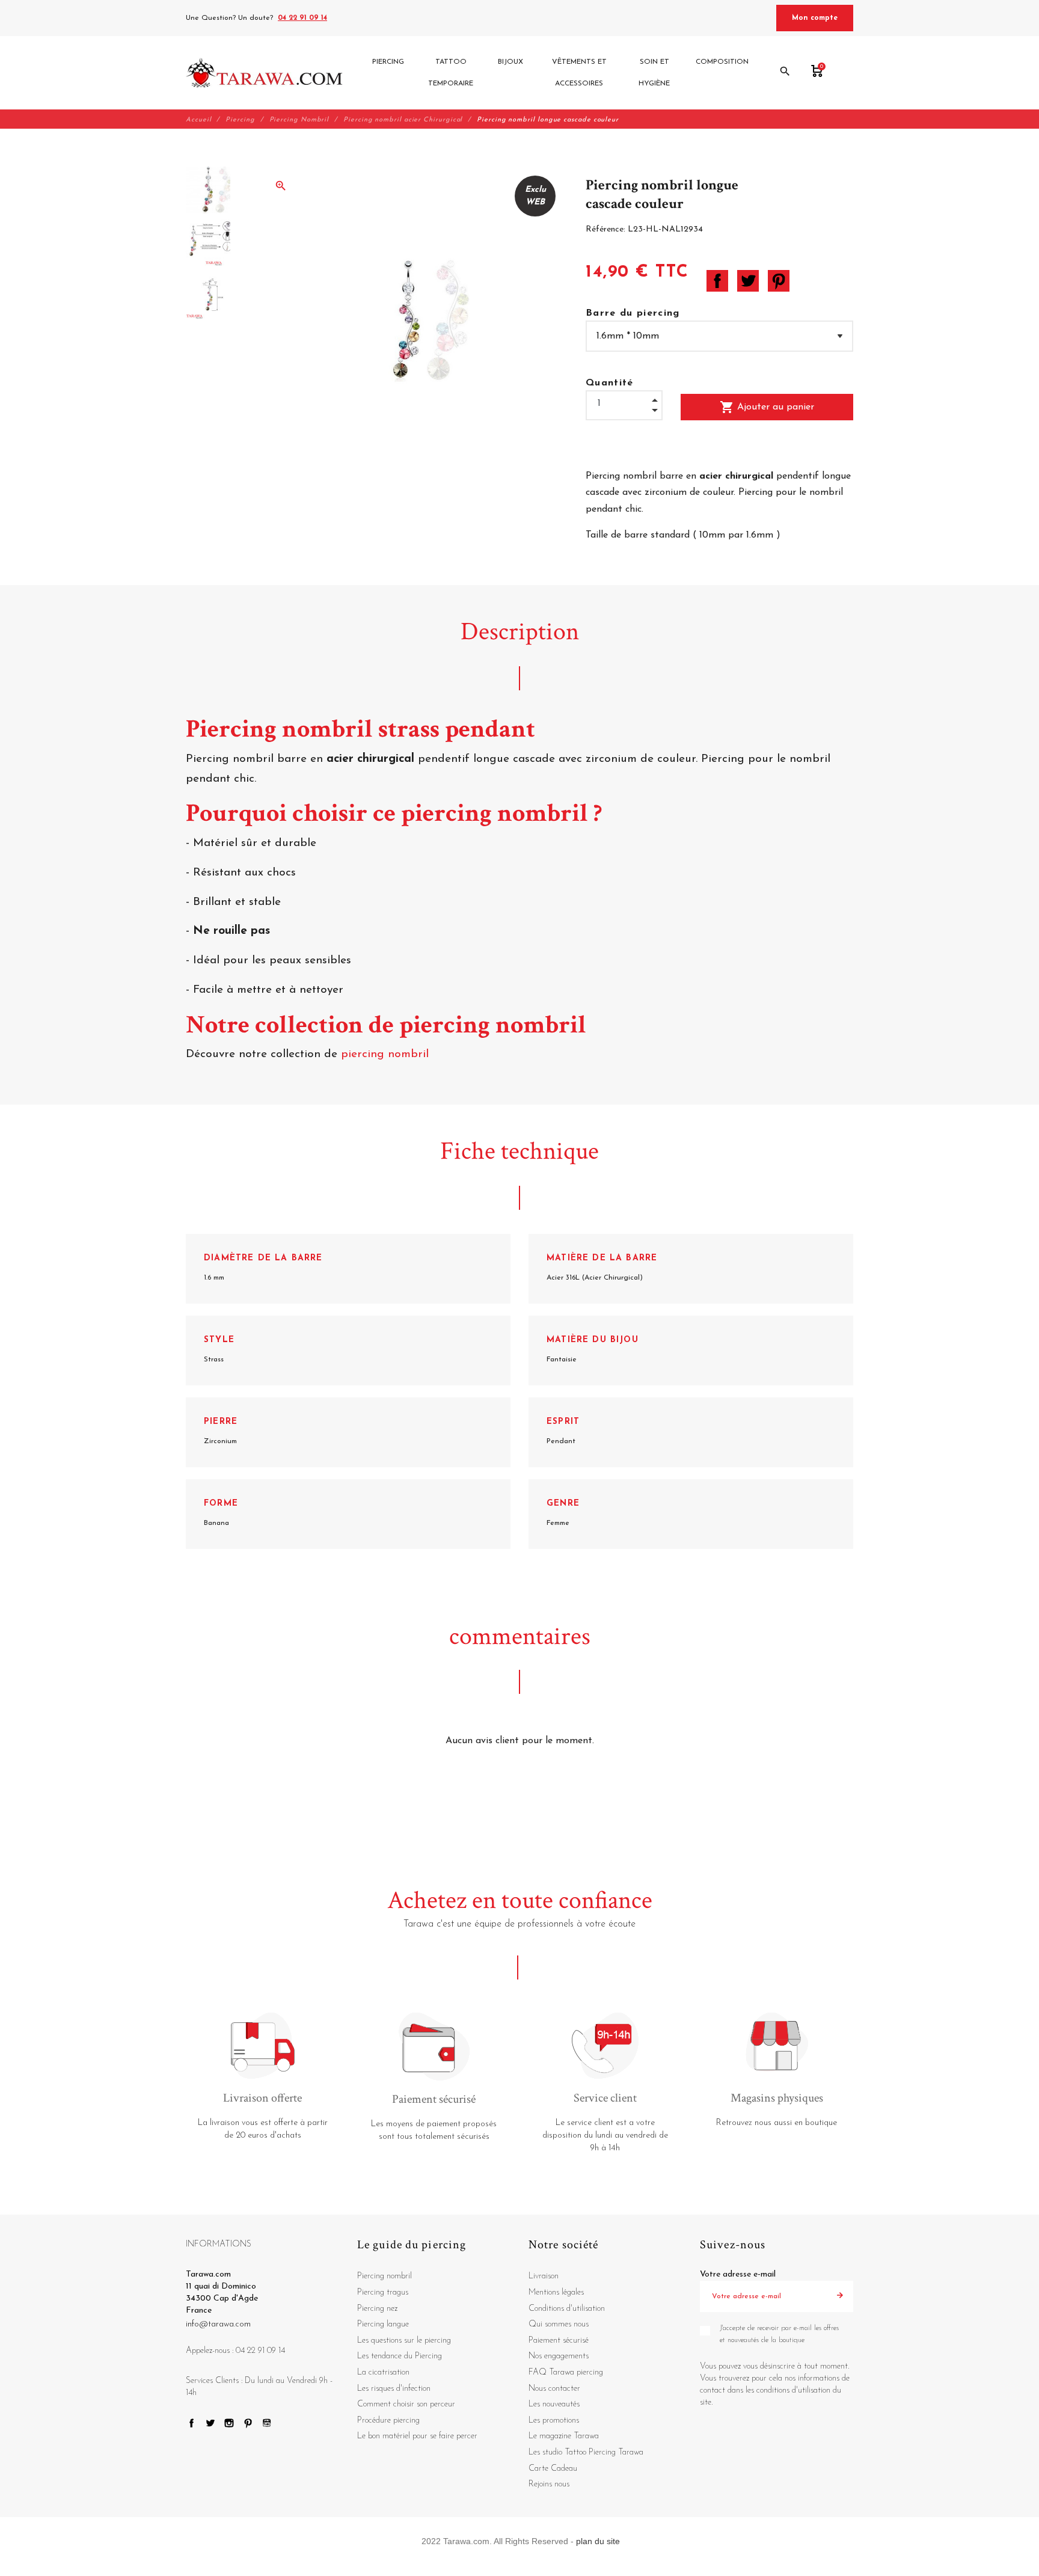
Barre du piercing (633, 313)
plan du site (598, 2541)
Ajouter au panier (767, 407)
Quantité (610, 383)
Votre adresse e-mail (738, 2274)
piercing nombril (387, 1054)
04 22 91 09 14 (302, 18)
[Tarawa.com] (264, 73)
